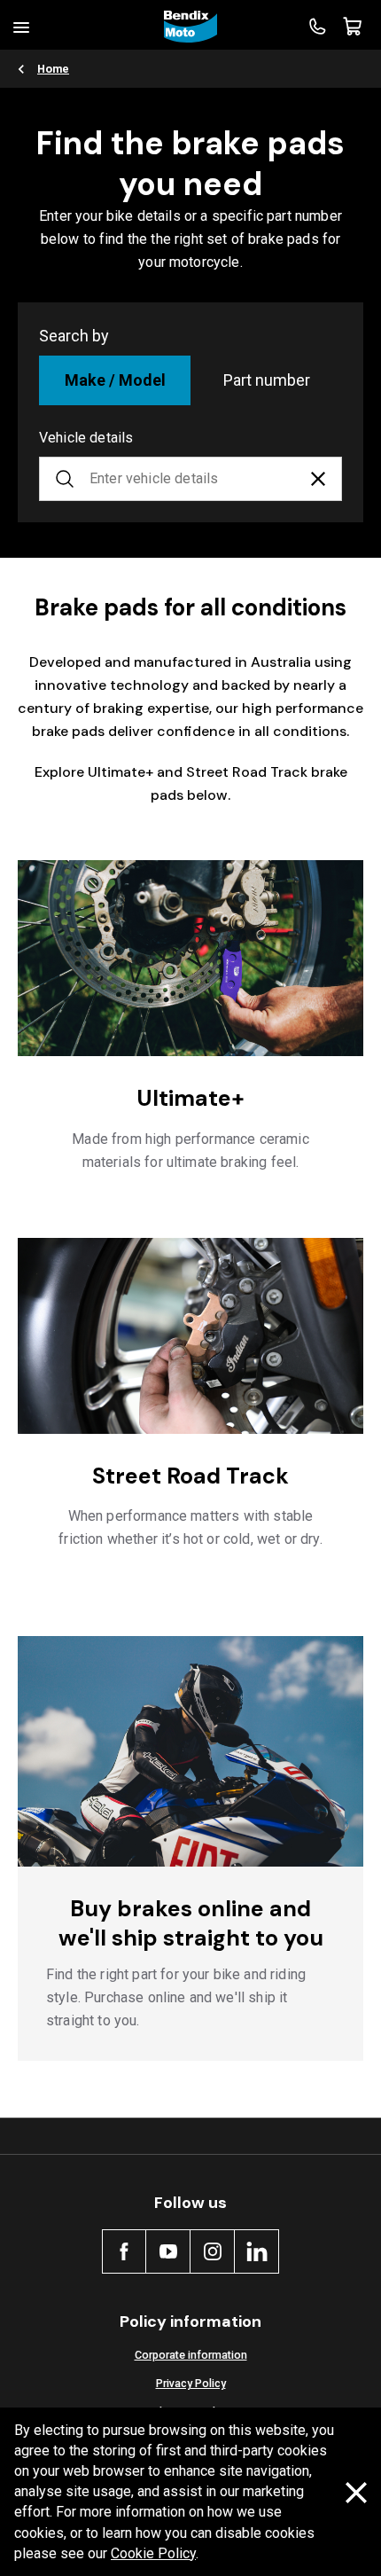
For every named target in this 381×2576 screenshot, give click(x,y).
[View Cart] (353, 27)
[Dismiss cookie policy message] (356, 2493)
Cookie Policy (153, 2553)
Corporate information (191, 2355)
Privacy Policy (191, 2383)
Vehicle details (86, 438)
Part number (267, 380)
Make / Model (115, 380)
